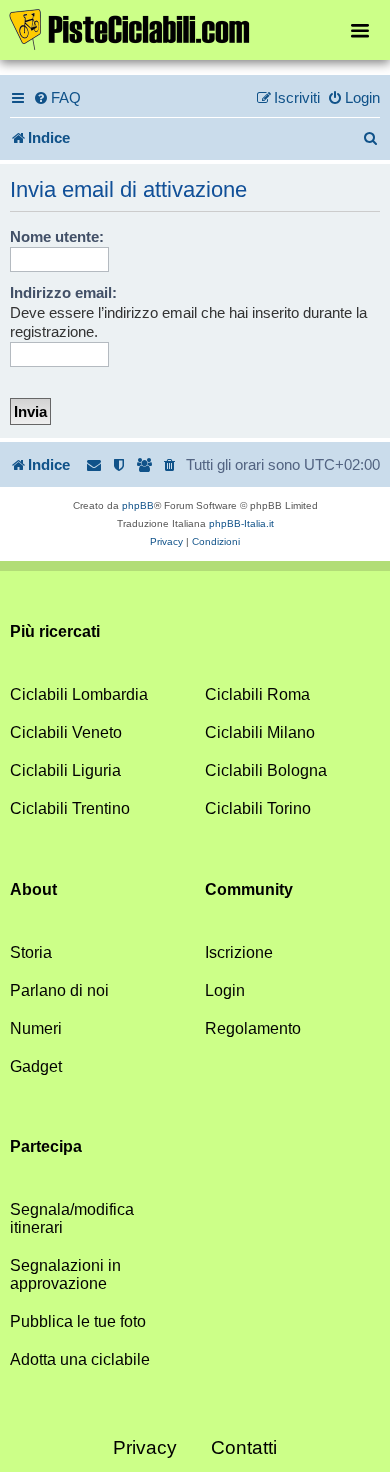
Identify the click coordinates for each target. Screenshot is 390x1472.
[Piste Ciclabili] (195, 28)
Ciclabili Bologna (266, 770)
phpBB (138, 505)
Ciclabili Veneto (66, 732)
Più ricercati (55, 631)
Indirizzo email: (63, 292)
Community (249, 889)
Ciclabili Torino (258, 808)
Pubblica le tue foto (78, 1321)
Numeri (36, 1028)
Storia (31, 952)
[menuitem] (57, 98)
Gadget (36, 1066)
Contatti (244, 1447)
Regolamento (253, 1028)
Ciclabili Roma (257, 694)
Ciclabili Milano (260, 732)
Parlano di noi (59, 990)
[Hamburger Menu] (360, 29)
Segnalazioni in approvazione (65, 1274)
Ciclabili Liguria (65, 770)
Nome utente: (57, 236)
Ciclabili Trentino (70, 808)
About (33, 889)
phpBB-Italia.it (241, 523)
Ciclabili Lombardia (79, 694)
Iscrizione (239, 952)
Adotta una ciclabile (80, 1359)
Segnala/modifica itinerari (72, 1218)
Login (225, 990)
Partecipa (46, 1146)
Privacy (145, 1447)
